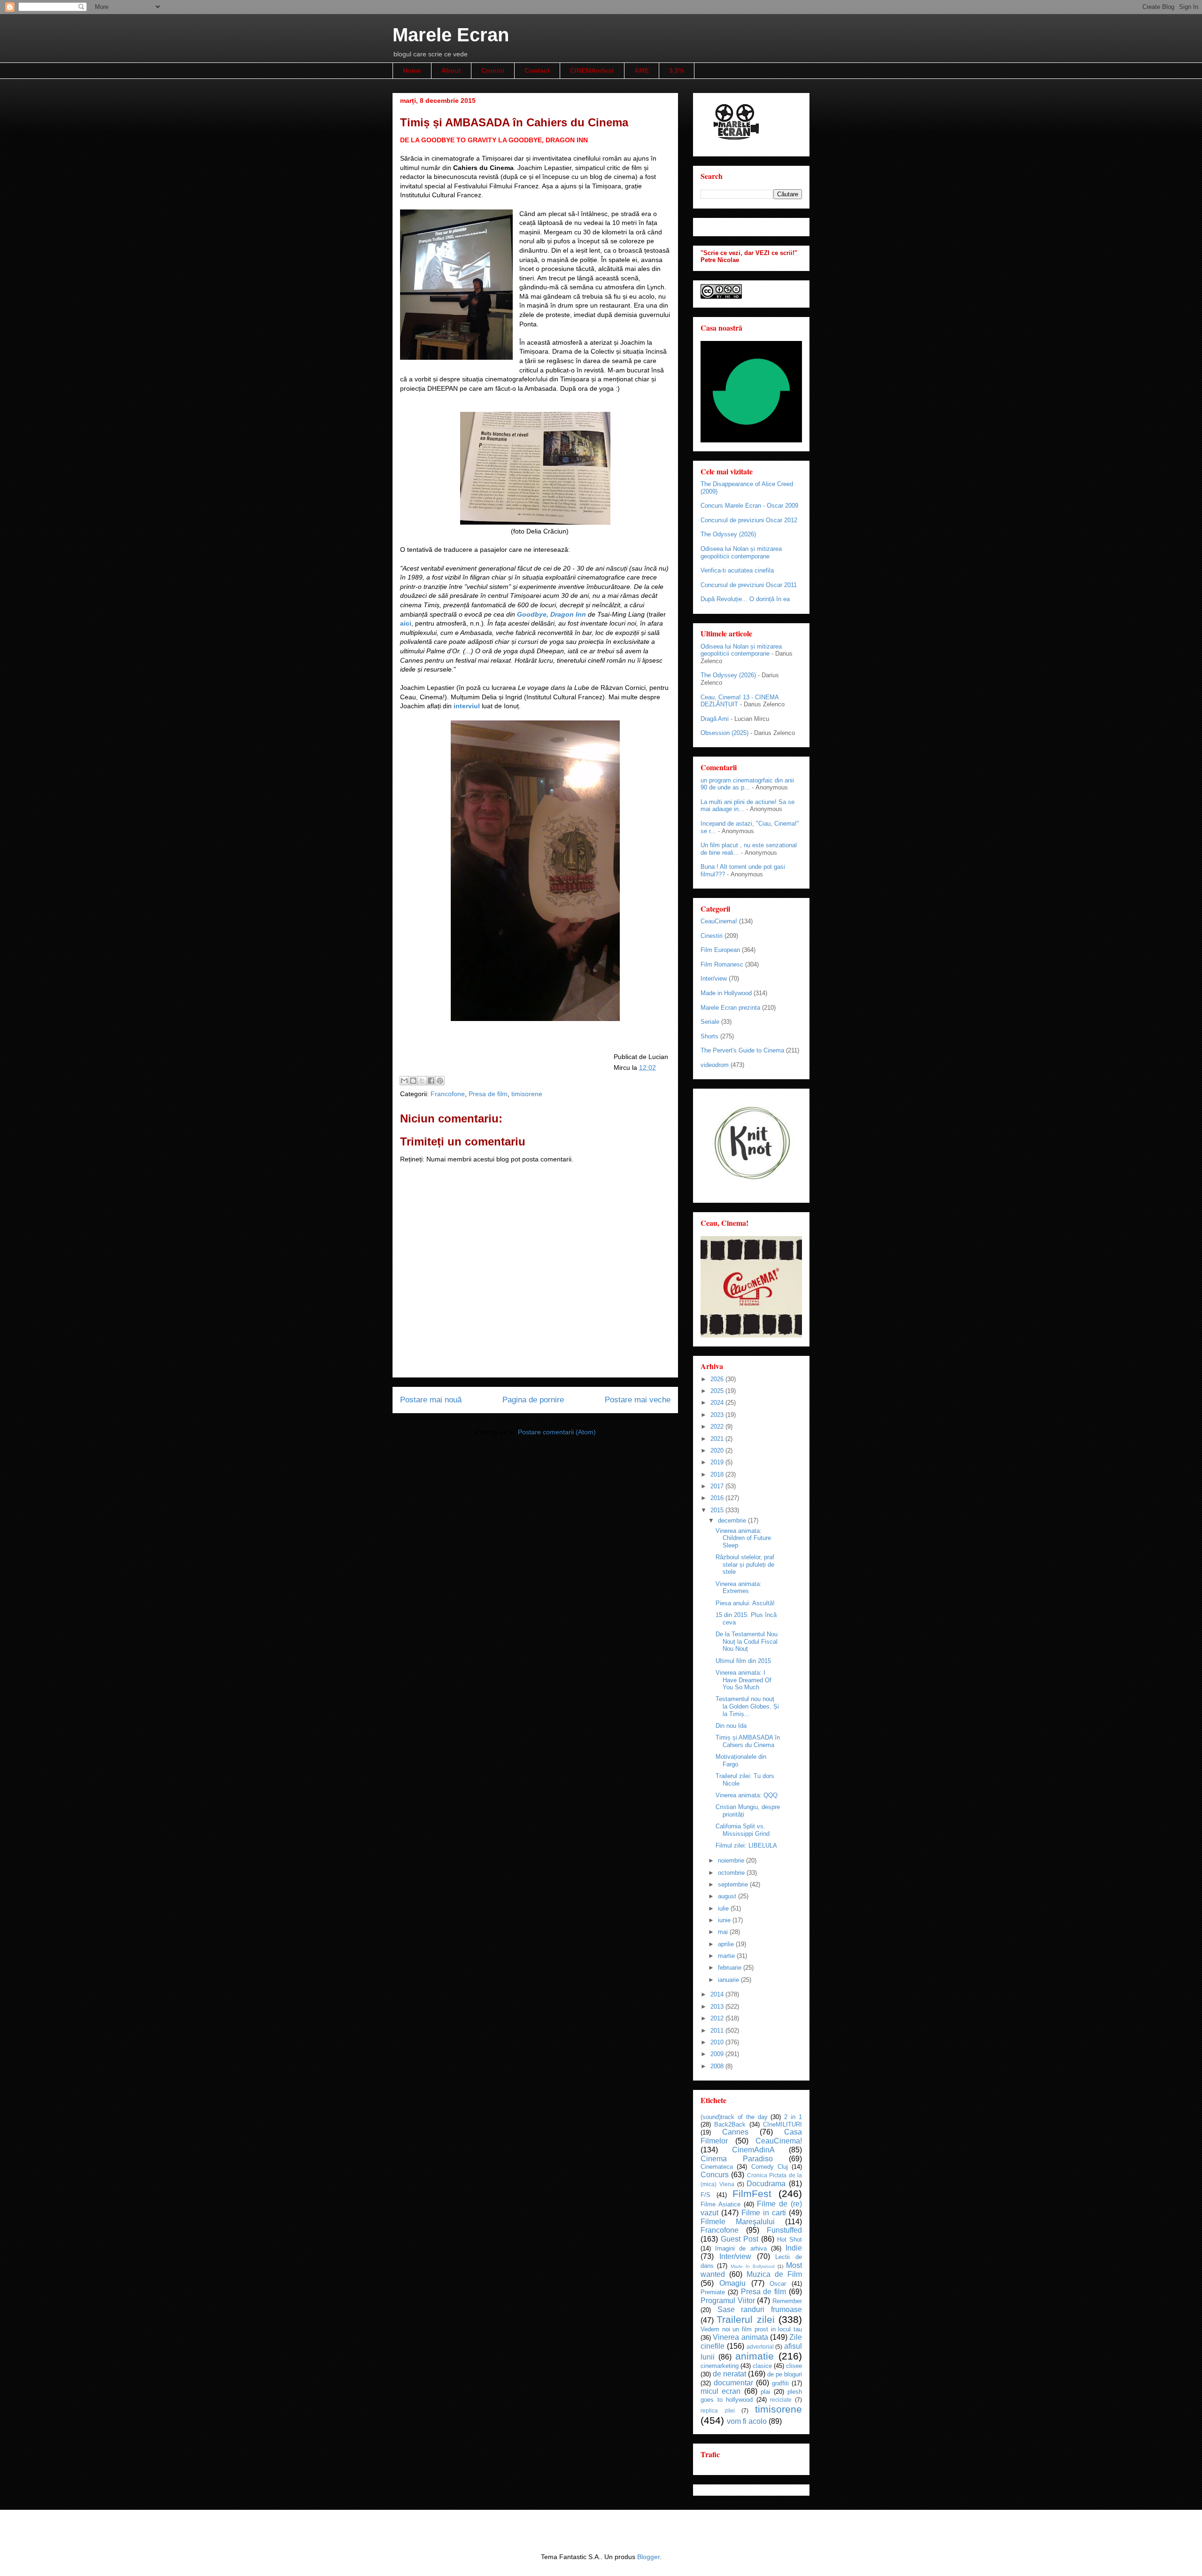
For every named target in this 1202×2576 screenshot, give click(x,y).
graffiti (780, 2383)
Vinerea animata (740, 2337)
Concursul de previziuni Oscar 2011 (749, 585)
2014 (718, 1994)
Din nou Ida (731, 1726)
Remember (787, 2301)
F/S (705, 2195)
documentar (733, 2383)
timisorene (527, 1094)
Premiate (713, 2292)
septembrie (734, 1884)
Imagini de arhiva (741, 2248)
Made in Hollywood (726, 993)
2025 (718, 1391)
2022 (718, 1427)
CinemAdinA (753, 2150)
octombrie (732, 1873)
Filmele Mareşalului (738, 2222)
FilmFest (752, 2193)
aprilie (727, 1944)
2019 (718, 1462)
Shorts (709, 1036)
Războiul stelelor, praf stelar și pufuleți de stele (745, 1564)
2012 (718, 2018)
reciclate (781, 2400)
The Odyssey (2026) (728, 534)
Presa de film (488, 1094)
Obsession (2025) (724, 733)
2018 (718, 1474)
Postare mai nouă (431, 1400)
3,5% (677, 70)
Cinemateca (717, 2167)
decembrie (733, 1520)
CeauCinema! (719, 921)
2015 (718, 1510)
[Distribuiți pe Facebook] (431, 1081)
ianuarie (729, 1980)
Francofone (448, 1094)
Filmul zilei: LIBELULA (746, 1845)
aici (406, 623)
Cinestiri (712, 936)
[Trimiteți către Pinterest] (440, 1081)
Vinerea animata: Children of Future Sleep (743, 1538)
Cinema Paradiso (737, 2159)
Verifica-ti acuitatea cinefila (737, 570)
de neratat (729, 2374)
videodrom (715, 1065)
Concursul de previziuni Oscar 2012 (749, 520)
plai (765, 2392)
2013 (718, 2007)
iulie (724, 1908)
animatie (755, 2356)
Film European (720, 950)
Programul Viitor (728, 2301)
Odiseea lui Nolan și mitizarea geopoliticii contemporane (741, 553)
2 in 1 (793, 2117)
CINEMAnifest (592, 70)
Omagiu (732, 2283)
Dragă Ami (715, 719)
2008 (718, 2066)
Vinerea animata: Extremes (739, 1588)
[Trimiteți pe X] (422, 1081)
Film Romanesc (722, 964)
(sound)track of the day (734, 2117)
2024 (718, 1403)
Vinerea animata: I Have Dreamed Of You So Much (744, 1680)
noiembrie (732, 1860)
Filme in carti (764, 2213)
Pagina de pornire (533, 1400)
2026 (718, 1379)
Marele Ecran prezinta (730, 1008)
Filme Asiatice (720, 2204)
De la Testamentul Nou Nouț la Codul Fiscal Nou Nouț (747, 1641)
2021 (718, 1439)
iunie (725, 1920)
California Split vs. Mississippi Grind (743, 1830)
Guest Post (740, 2239)
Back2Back (730, 2124)
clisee (794, 2366)
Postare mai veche (638, 1400)
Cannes (735, 2132)
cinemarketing (720, 2366)
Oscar (778, 2284)
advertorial (760, 2347)
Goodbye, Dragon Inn (552, 614)
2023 (718, 1415)
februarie (731, 1968)
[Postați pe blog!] (413, 1081)
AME (642, 70)
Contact (537, 70)
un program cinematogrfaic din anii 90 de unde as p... (747, 784)
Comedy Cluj (770, 2167)
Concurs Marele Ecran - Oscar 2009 (749, 506)
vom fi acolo (747, 2421)
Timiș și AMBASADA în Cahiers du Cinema (748, 1741)
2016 (718, 1498)
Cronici (493, 70)
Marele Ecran (451, 35)
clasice (762, 2366)
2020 (718, 1450)
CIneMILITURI (782, 2124)
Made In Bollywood (753, 2266)
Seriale (710, 1022)
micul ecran (720, 2391)
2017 (718, 1486)
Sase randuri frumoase (760, 2309)
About (451, 70)
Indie (794, 2248)
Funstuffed (784, 2230)
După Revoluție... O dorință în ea (745, 599)
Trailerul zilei (745, 2319)
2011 (718, 2031)
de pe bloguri (785, 2374)
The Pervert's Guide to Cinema (742, 1050)
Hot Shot (790, 2239)
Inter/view (714, 979)
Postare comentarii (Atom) (557, 1432)
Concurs (715, 2175)
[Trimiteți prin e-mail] (404, 1081)
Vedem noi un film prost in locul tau (751, 2329)
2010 (718, 2042)
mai (724, 1932)
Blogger (648, 2557)
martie (727, 1956)
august (728, 1896)
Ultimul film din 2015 (743, 1661)
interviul (467, 706)
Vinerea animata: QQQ (747, 1795)
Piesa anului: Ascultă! (745, 1603)
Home (412, 70)
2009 (718, 2054)
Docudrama (766, 2184)
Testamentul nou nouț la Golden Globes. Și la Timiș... (747, 1706)
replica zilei (718, 2410)
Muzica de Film (774, 2274)
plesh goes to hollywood (751, 2396)
